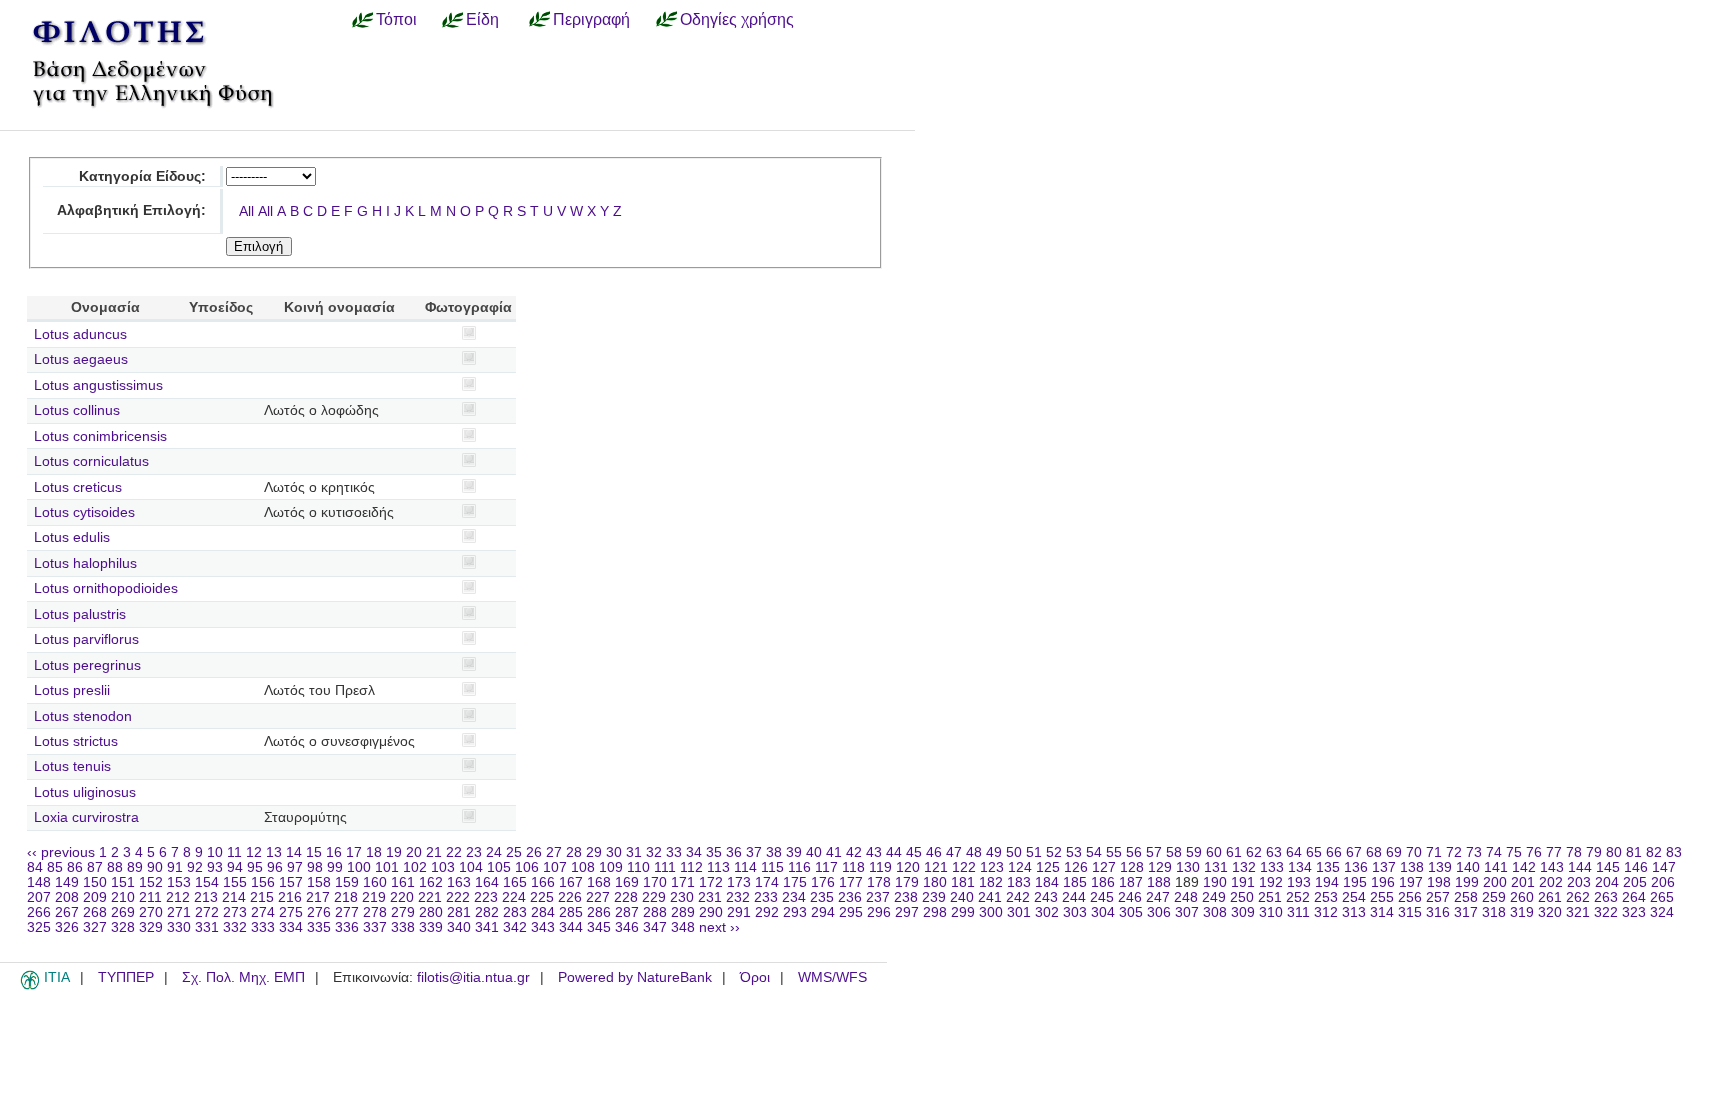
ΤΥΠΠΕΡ (126, 977)
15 (314, 852)
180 (935, 882)
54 (1094, 852)
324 (1662, 912)
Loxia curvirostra (86, 817)
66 (1334, 852)
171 (683, 882)
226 (570, 897)
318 (1494, 912)
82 (1654, 852)
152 (151, 882)
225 (542, 897)
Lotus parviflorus (86, 639)
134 (1300, 867)
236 (850, 897)
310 (1271, 912)
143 (1552, 867)
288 (655, 912)
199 (1467, 882)
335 (319, 927)
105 (499, 867)
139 (1440, 867)
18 (374, 852)
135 (1328, 867)
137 (1384, 867)
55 (1114, 852)
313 (1354, 912)
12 (254, 852)
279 (403, 912)
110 (638, 867)
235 (822, 897)
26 (534, 852)
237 (878, 897)
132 (1244, 867)
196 (1383, 882)
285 (571, 912)
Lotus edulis (72, 537)
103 (443, 867)
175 (795, 882)
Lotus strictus (76, 741)
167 (571, 882)
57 (1154, 852)
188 (1159, 882)
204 (1607, 882)
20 (414, 852)
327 (95, 927)
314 (1382, 912)
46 (934, 852)
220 (402, 897)
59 (1194, 852)
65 (1314, 852)
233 (766, 897)
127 (1104, 867)
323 (1634, 912)
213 (206, 897)
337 (375, 927)
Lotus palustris (80, 614)
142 (1524, 867)
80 (1614, 852)
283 (515, 912)
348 (683, 927)
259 (1494, 897)
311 (1298, 912)
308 (1215, 912)
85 (55, 867)
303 (1075, 912)
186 (1103, 882)
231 (710, 897)
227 (598, 897)
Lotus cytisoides (84, 512)
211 (150, 897)
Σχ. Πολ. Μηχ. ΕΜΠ (243, 977)
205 (1635, 882)
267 (67, 912)
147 (1664, 867)
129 (1160, 867)
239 (934, 897)
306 (1159, 912)
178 (879, 882)
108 (583, 867)
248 (1186, 897)
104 (471, 867)
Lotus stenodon (83, 716)
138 (1412, 867)
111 (665, 867)
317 (1466, 912)
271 (179, 912)
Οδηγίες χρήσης (737, 19)
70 (1414, 852)
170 (655, 882)
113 (718, 867)
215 (262, 897)
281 (459, 912)
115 (772, 867)
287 (627, 912)
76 (1534, 852)
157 (291, 882)
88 (115, 867)
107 (555, 867)
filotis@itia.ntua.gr (473, 977)
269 (123, 912)
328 (123, 927)
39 (794, 852)
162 (431, 882)
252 (1298, 897)
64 (1294, 852)
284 (543, 912)
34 (694, 852)
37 (754, 852)
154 (207, 882)
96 (275, 867)
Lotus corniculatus (91, 461)
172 (711, 882)
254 (1354, 897)
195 (1355, 882)
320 (1550, 912)
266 (39, 912)
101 (387, 867)
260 (1522, 897)
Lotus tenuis (72, 766)
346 (627, 927)
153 (179, 882)
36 (734, 852)
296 (879, 912)
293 (795, 912)
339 (431, 927)
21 (434, 852)
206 (1663, 882)
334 (291, 927)
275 (291, 912)
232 (738, 897)
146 (1636, 867)
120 (908, 867)
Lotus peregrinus (87, 665)
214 (234, 897)
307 (1187, 912)
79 (1594, 852)
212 (178, 897)
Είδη (482, 19)
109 (611, 867)
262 (1578, 897)
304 (1103, 912)
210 (123, 897)
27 (554, 852)
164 (487, 882)
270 (151, 912)
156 (263, 882)
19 (394, 852)
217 (318, 897)
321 (1578, 912)
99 (335, 867)
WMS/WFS (832, 977)
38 (774, 852)
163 (459, 882)
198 (1439, 882)
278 (375, 912)
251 (1270, 897)
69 (1394, 852)
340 (459, 927)
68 (1374, 852)
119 (880, 867)
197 (1411, 882)
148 (39, 882)
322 (1606, 912)
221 (430, 897)
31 (634, 852)
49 (994, 852)
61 (1234, 852)
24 (494, 852)
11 (234, 852)
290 (711, 912)
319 (1522, 912)
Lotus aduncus (80, 334)
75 (1514, 852)
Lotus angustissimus (98, 385)
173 (739, 882)
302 (1047, 912)
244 (1074, 897)
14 (294, 852)
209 (95, 897)
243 (1046, 897)
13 (274, 852)
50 (1014, 852)
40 (814, 852)
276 (319, 912)
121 (936, 867)
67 (1354, 852)
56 (1134, 852)
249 (1214, 897)
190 (1215, 882)
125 (1048, 867)
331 (207, 927)
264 (1634, 897)
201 (1523, 882)
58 (1174, 852)
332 (235, 927)
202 (1551, 882)
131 (1216, 867)
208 (67, 897)
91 (175, 867)
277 (347, 912)
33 (674, 852)
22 (454, 852)
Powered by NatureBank (635, 977)
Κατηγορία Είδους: (142, 176)
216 (290, 897)
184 (1047, 882)
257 (1438, 897)
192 (1271, 882)
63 (1274, 852)
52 (1054, 852)
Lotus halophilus (85, 563)
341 (487, 927)
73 (1474, 852)
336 (347, 927)
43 (874, 852)
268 (95, 912)
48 (974, 852)
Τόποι (396, 19)
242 (1018, 897)
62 (1254, 852)
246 (1130, 897)
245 (1102, 897)
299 (963, 912)
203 (1579, 882)
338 (403, 927)
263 (1606, 897)
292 (767, 912)
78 (1574, 852)
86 (75, 867)
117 (826, 867)
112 (691, 867)
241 (990, 897)
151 (123, 882)
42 (854, 852)
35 (714, 852)
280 (431, 912)
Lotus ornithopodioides (106, 588)
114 (745, 867)
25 (514, 852)
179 (907, 882)
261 (1550, 897)
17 (354, 852)
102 (415, 867)
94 (235, 867)
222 (458, 897)
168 (599, 882)
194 (1327, 882)
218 (346, 897)
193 (1299, 882)
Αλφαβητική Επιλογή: (131, 210)
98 (315, 867)
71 (1434, 852)
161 (403, 882)
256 (1410, 897)
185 (1075, 882)
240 (962, 897)
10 (215, 852)
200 (1495, 882)
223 (486, 897)
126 (1076, 867)
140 (1468, 867)
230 (682, 897)
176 (823, 882)
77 (1554, 852)
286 (599, 912)
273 (235, 912)
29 (594, 852)
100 (359, 867)
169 (627, 882)
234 (794, 897)
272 (207, 912)
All (246, 211)
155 (235, 882)
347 (655, 927)
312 (1326, 912)
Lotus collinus (77, 410)
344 (571, 927)
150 (95, 882)
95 (255, 867)
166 (543, 882)
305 (1131, 912)
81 (1634, 852)
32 (654, 852)
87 (95, 867)
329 (151, 927)
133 (1272, 867)
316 (1438, 912)
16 (334, 852)
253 (1326, 897)
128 (1132, 867)
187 (1131, 882)
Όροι (755, 977)
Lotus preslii (72, 690)
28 (574, 852)
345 (599, 927)
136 (1356, 867)
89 (135, 867)
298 (935, 912)
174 (767, 882)
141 (1496, 867)
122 (964, 867)
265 (1662, 897)
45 (914, 852)
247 (1158, 897)
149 (67, 882)
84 (35, 867)
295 (851, 912)
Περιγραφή (591, 19)
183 (1019, 882)
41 (834, 852)
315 (1410, 912)
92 (195, 867)
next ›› (719, 927)
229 (654, 897)
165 (515, 882)
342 (515, 927)
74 (1494, 852)
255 (1382, 897)
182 (991, 882)
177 (851, 882)
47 (954, 852)
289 (683, 912)
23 (474, 852)
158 (319, 882)
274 (263, 912)
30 (614, 852)
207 (39, 897)
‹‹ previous (61, 852)
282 (487, 912)
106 (527, 867)
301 (1019, 912)
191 (1243, 882)
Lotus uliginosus (85, 792)
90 (155, 867)
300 (991, 912)
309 (1243, 912)
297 (907, 912)
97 (295, 867)
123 (992, 867)
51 (1034, 852)
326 (67, 927)
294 (823, 912)
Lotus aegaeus (81, 359)
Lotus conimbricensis (100, 436)
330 (179, 927)
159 (347, 882)
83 (1674, 852)
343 (543, 927)
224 (514, 897)
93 (215, 867)
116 (799, 867)
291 (739, 912)
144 (1580, 867)
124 (1020, 867)
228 (626, 897)
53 (1074, 852)
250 (1242, 897)
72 (1454, 852)
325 (39, 927)
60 (1214, 852)
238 (906, 897)
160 (375, 882)
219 (374, 897)
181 (963, 882)
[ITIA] (30, 986)
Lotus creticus (78, 487)
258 (1466, 897)
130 (1188, 867)
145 (1608, 867)
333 (263, 927)
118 (853, 867)
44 (894, 852)
